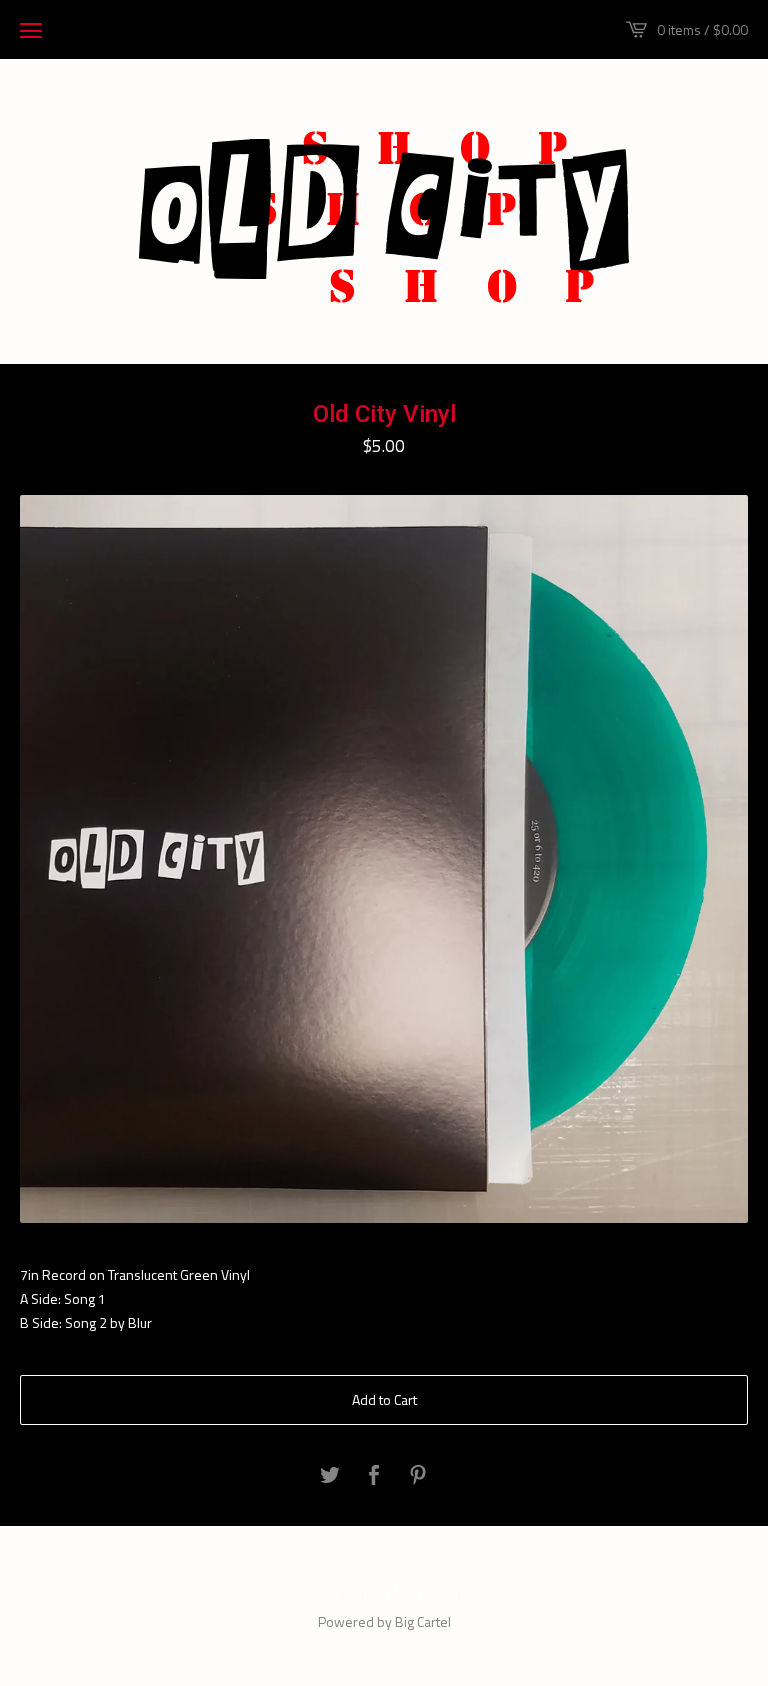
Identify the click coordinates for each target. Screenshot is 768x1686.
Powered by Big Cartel (384, 1621)
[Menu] (31, 30)
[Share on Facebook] (374, 1476)
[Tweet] (330, 1476)
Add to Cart (384, 1399)
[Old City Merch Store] (384, 209)
